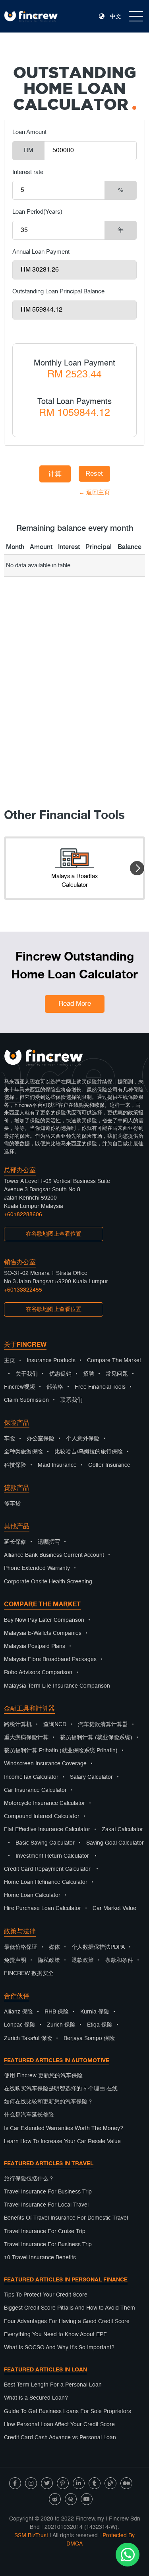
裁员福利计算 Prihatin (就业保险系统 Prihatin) (61, 1751)
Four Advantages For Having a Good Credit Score (67, 2321)
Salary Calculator (91, 1777)
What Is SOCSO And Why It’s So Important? (59, 2348)
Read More (75, 1004)
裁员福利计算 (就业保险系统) (96, 1738)
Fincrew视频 (19, 1387)
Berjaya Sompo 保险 (89, 2038)
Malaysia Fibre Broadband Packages (50, 1659)
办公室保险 (41, 1439)
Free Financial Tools (100, 1387)
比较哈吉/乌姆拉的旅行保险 (89, 1452)
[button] (137, 868)
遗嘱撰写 (49, 1542)
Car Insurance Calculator (35, 1790)
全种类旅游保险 (23, 1452)
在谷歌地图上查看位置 (54, 1234)
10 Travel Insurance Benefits (40, 2258)
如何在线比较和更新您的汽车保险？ (48, 2102)
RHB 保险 (57, 2012)
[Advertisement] (74, 703)
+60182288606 (23, 1215)
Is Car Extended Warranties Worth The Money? (64, 2128)
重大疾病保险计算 (26, 1738)
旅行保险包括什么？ (29, 2179)
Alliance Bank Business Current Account (54, 1555)
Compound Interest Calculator (42, 1816)
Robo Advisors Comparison (38, 1673)
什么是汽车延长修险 (29, 2115)
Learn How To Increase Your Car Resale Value (62, 2142)
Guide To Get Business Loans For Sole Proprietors (68, 2411)
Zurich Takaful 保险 (28, 2038)
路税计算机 (18, 1724)
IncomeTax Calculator (31, 1777)
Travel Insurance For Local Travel (46, 2205)
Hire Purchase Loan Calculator (43, 1908)
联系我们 (72, 1400)
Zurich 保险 (61, 2025)
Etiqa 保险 (100, 2025)
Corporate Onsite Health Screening (48, 1582)
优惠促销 (60, 1374)
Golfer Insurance (109, 1465)
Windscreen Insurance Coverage (45, 1764)
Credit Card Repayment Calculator (47, 1869)
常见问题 (117, 1374)
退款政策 (83, 1960)
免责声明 (15, 1960)
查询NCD (55, 1724)
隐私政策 (49, 1960)
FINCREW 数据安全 (29, 1973)
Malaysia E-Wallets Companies (43, 1633)
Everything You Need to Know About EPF (55, 2335)
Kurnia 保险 (95, 2012)
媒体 (54, 1947)
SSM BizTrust (31, 2536)
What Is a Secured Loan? (36, 2398)
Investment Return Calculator (52, 1856)
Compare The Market (114, 1361)
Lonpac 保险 (20, 2025)
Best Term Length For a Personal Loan (53, 2385)
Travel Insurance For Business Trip (48, 2192)
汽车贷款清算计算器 (103, 1724)
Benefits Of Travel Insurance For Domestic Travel (66, 2218)
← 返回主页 (55, 493)
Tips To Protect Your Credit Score (46, 2295)
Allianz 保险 (18, 2012)
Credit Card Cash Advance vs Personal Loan (60, 2438)
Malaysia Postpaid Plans (35, 1646)
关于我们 (27, 1374)
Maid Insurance (57, 1465)
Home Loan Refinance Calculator (46, 1882)
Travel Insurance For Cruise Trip (45, 2232)
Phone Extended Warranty (37, 1568)
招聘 (89, 1374)
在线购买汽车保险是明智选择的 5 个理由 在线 (61, 2089)
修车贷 (12, 1504)
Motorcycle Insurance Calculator (45, 1803)
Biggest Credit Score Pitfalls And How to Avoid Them (70, 2308)
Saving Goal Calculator (115, 1843)
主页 (10, 1361)
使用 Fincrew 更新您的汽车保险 (43, 2076)
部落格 (55, 1387)
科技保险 (15, 1465)
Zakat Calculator (122, 1830)
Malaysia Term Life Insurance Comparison (57, 1686)
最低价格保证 (21, 1947)
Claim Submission (26, 1400)
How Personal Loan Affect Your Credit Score (59, 2425)
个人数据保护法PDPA (98, 1947)
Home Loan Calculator (32, 1895)
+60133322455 (23, 1290)
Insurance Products (51, 1361)
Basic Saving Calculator (45, 1843)
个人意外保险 (83, 1439)
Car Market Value (114, 1908)
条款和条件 (119, 1960)
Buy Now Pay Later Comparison (44, 1620)
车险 (10, 1439)
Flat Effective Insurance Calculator (47, 1830)
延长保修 (15, 1542)
